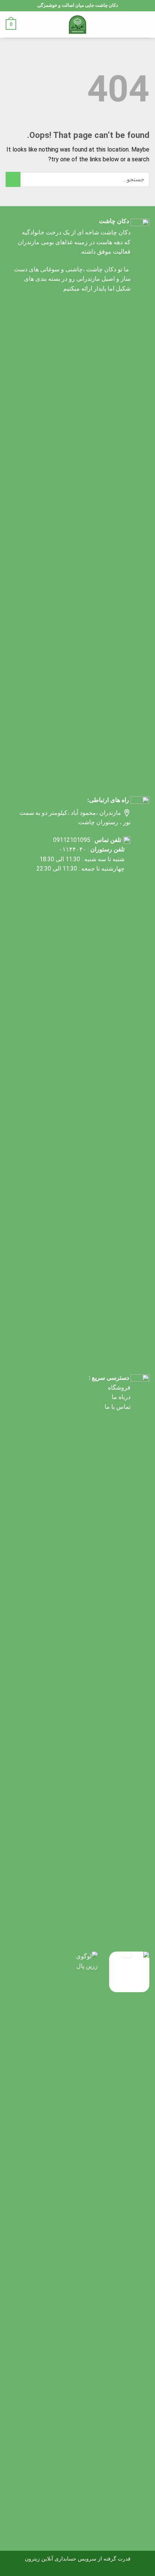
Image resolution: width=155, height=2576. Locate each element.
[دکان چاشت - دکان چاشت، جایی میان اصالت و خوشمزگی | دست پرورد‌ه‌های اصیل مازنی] (78, 24)
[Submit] (13, 179)
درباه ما (121, 1397)
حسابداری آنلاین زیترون (51, 2559)
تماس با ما (118, 1407)
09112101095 (72, 840)
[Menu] (145, 24)
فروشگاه (119, 1387)
